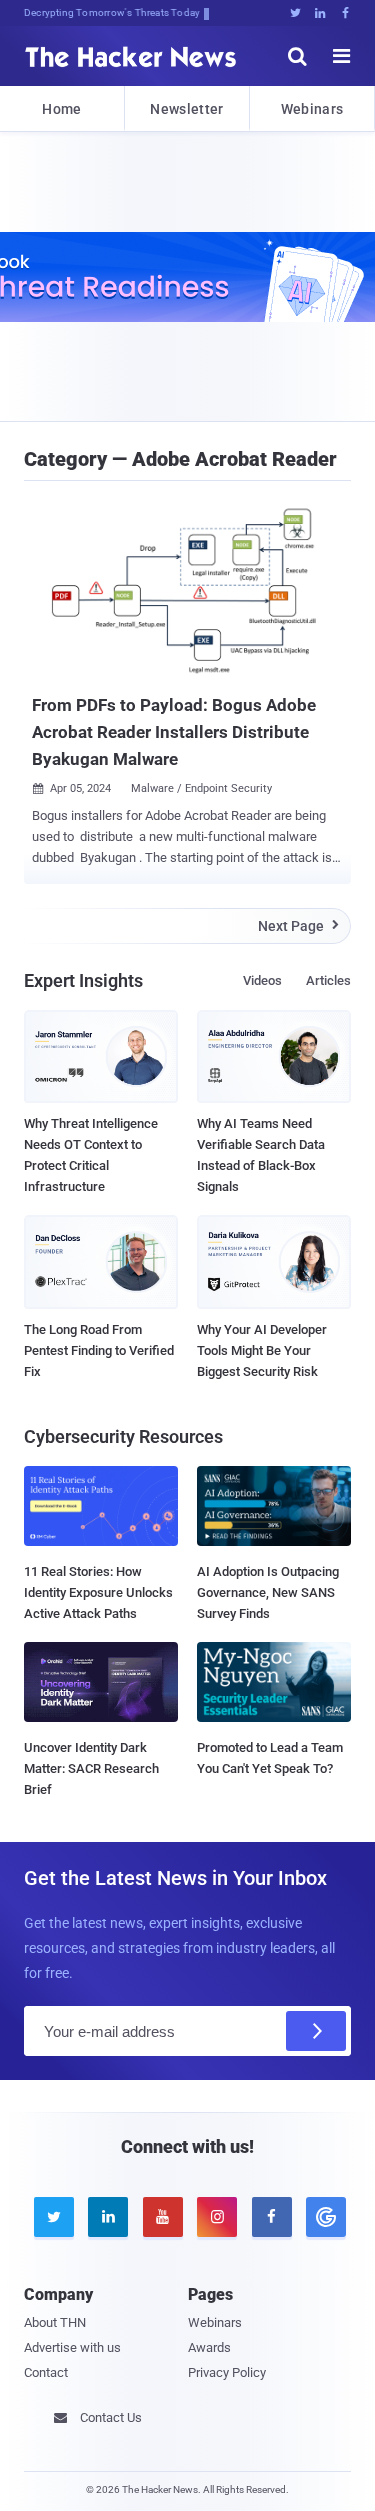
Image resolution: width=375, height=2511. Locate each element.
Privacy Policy (227, 2372)
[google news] (323, 2217)
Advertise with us (72, 2347)
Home (61, 109)
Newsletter (186, 109)
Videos (262, 980)
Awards (209, 2347)
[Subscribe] (316, 2031)
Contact (46, 2372)
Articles (328, 980)
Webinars (312, 109)
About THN (55, 2322)
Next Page (298, 926)
